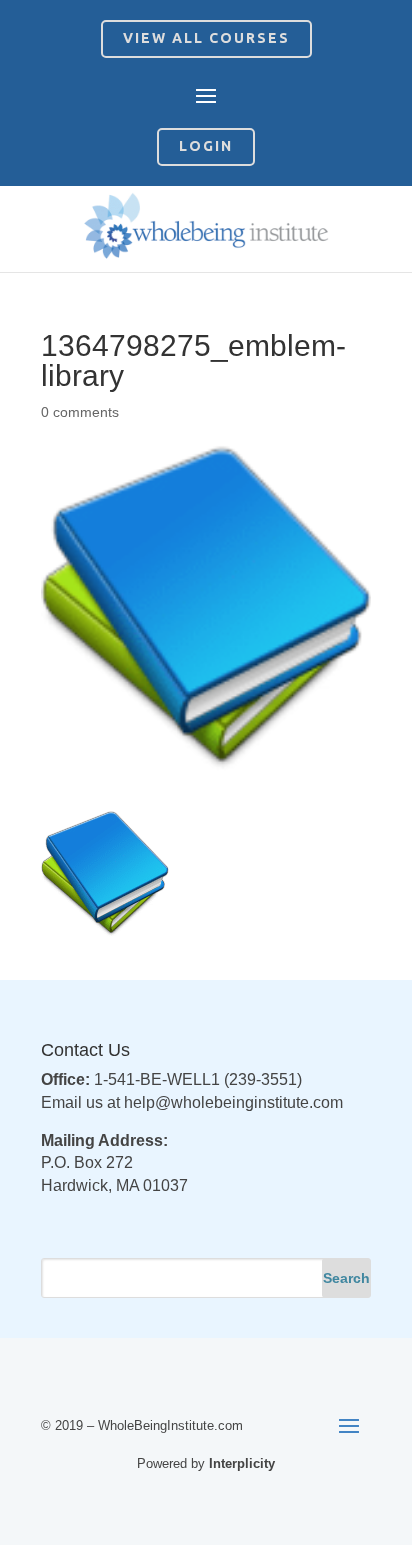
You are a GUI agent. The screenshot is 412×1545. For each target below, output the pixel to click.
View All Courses (206, 38)
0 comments (80, 412)
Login (206, 146)
